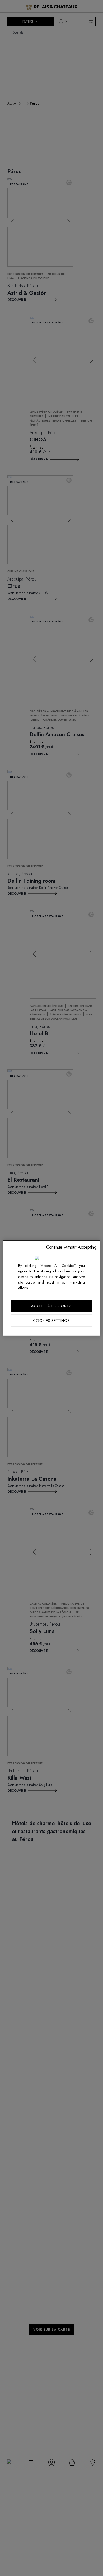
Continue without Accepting (71, 1247)
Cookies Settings (51, 1321)
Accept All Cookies (51, 1306)
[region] (52, 1288)
